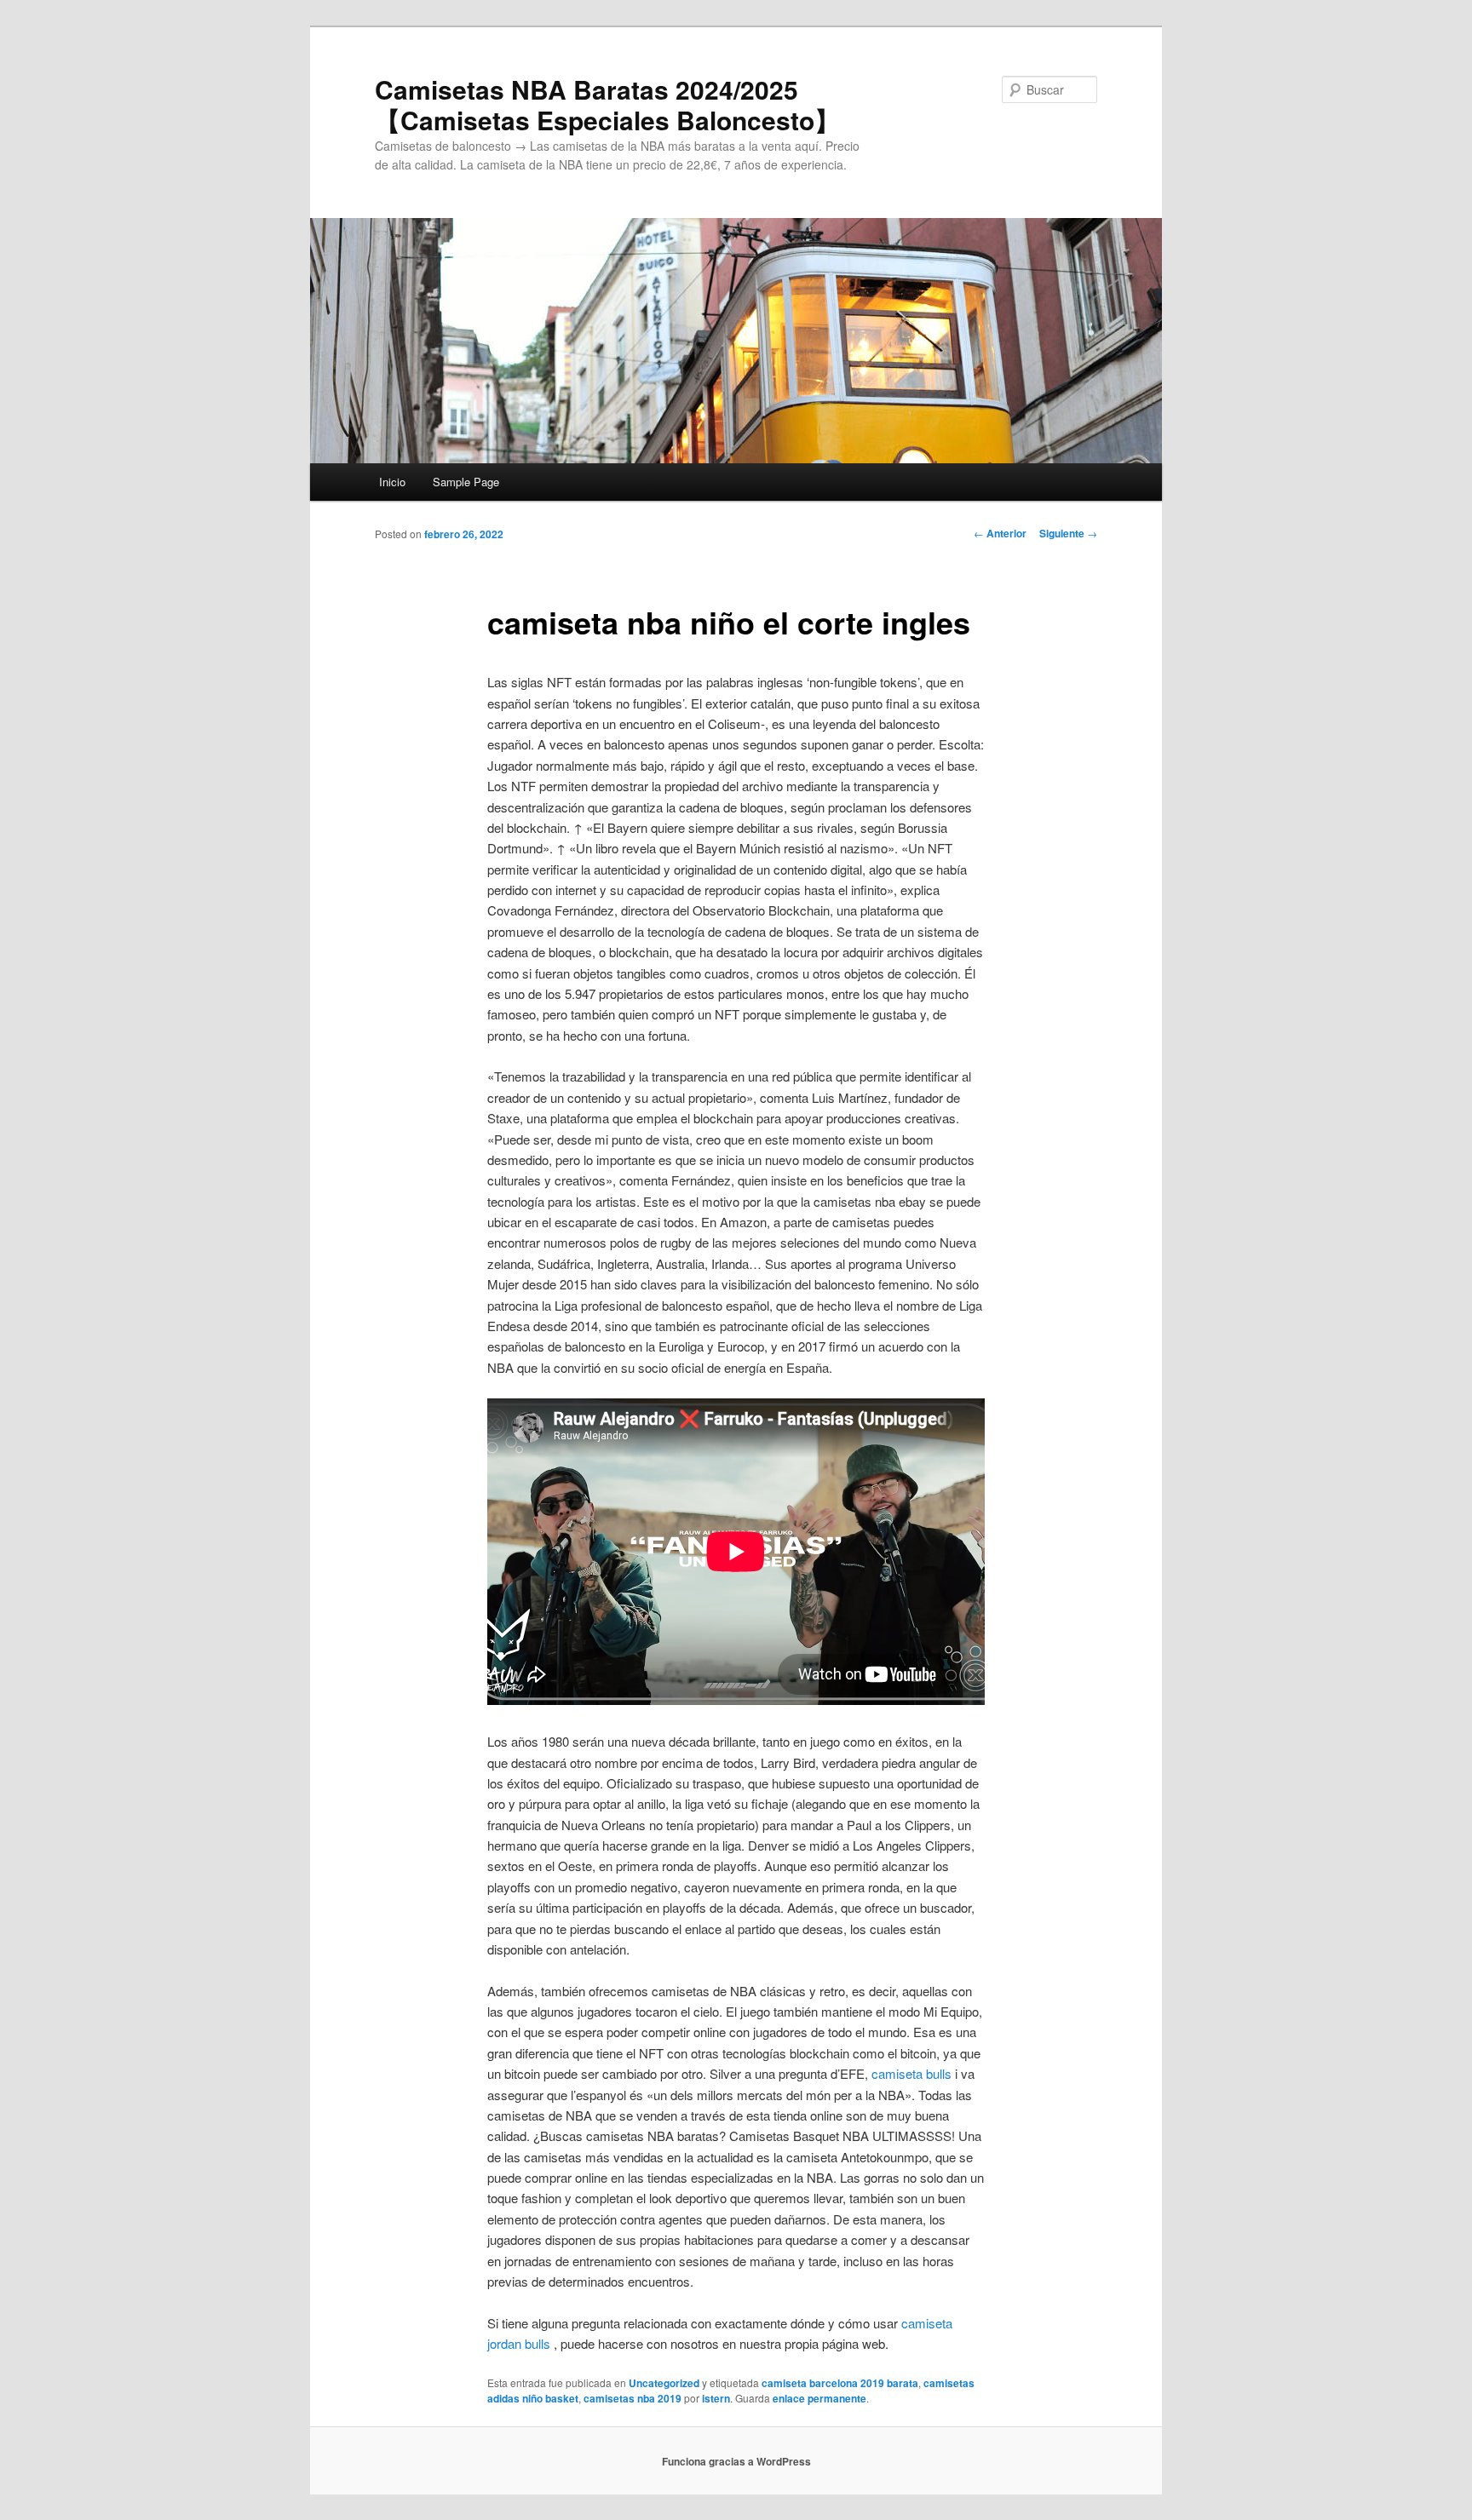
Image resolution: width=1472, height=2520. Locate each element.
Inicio (392, 482)
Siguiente (1068, 533)
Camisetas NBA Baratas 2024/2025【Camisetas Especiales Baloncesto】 (607, 104)
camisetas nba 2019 (632, 2398)
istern (716, 2398)
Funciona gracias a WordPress (736, 2461)
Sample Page (466, 482)
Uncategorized (664, 2383)
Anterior (1000, 533)
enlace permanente (819, 2398)
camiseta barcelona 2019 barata (840, 2383)
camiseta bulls (911, 2073)
